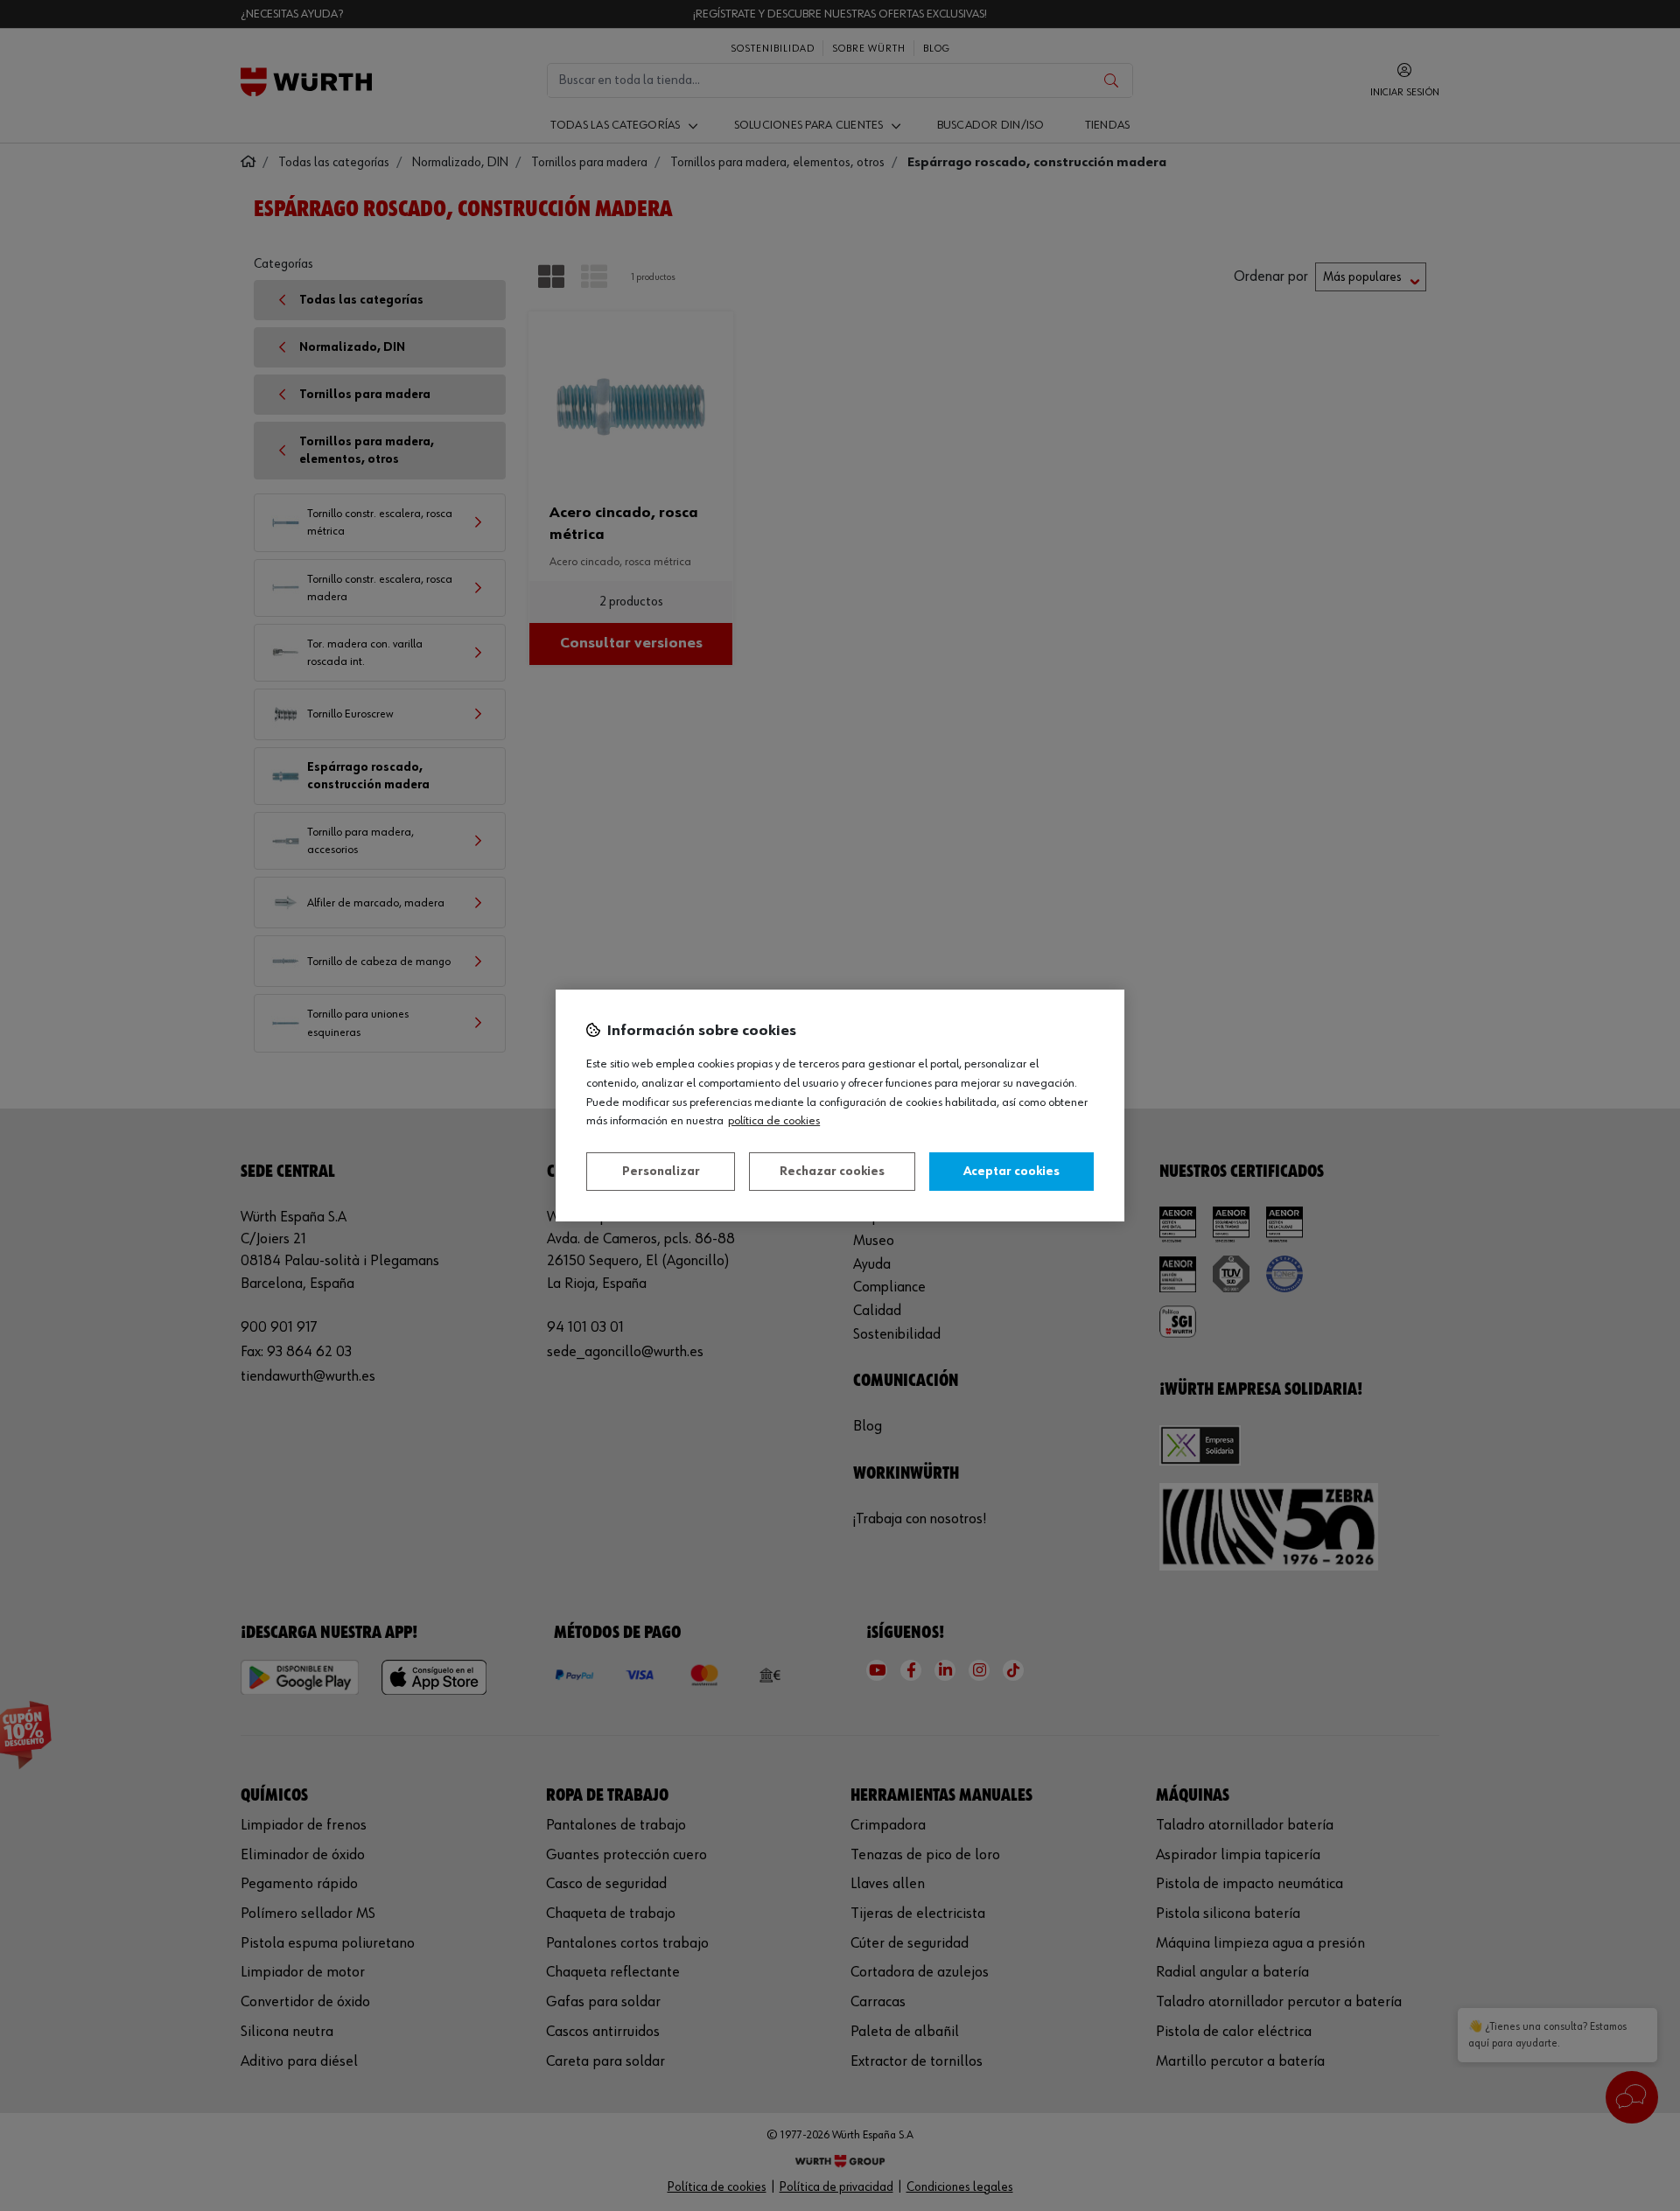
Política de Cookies (774, 1121)
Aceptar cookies (1011, 1172)
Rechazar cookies (832, 1172)
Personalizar (661, 1172)
